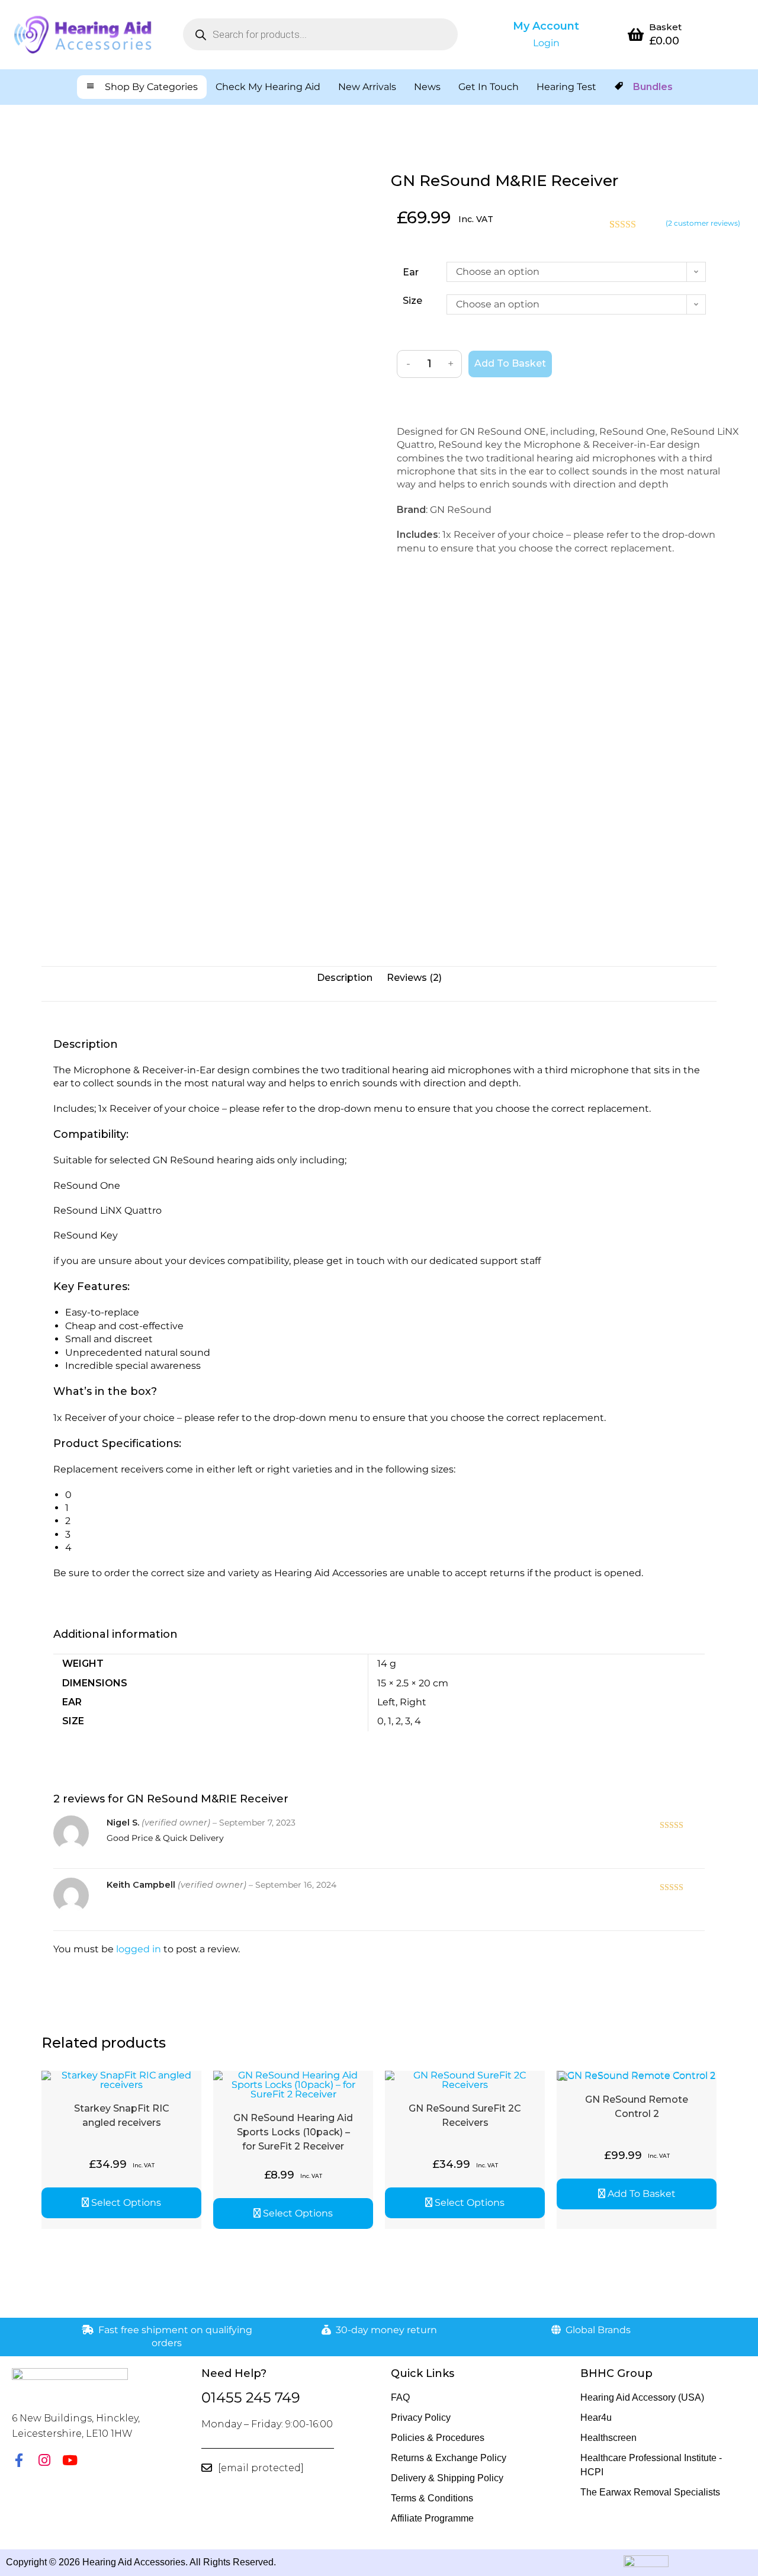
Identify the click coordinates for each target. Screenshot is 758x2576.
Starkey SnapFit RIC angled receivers (122, 2115)
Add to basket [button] (642, 2194)
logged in (139, 1949)
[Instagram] (44, 2460)
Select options (126, 2203)
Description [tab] (345, 978)
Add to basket (510, 363)
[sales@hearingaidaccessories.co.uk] (207, 2468)
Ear (411, 272)
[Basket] (636, 34)
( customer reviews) (703, 223)
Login (546, 43)
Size (412, 301)
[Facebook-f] (19, 2460)
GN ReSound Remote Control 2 (637, 2107)
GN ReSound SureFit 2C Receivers (465, 2115)
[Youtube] (70, 2460)
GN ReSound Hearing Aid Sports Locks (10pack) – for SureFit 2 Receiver (293, 2132)
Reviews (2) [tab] (414, 978)
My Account (546, 26)
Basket (665, 27)
